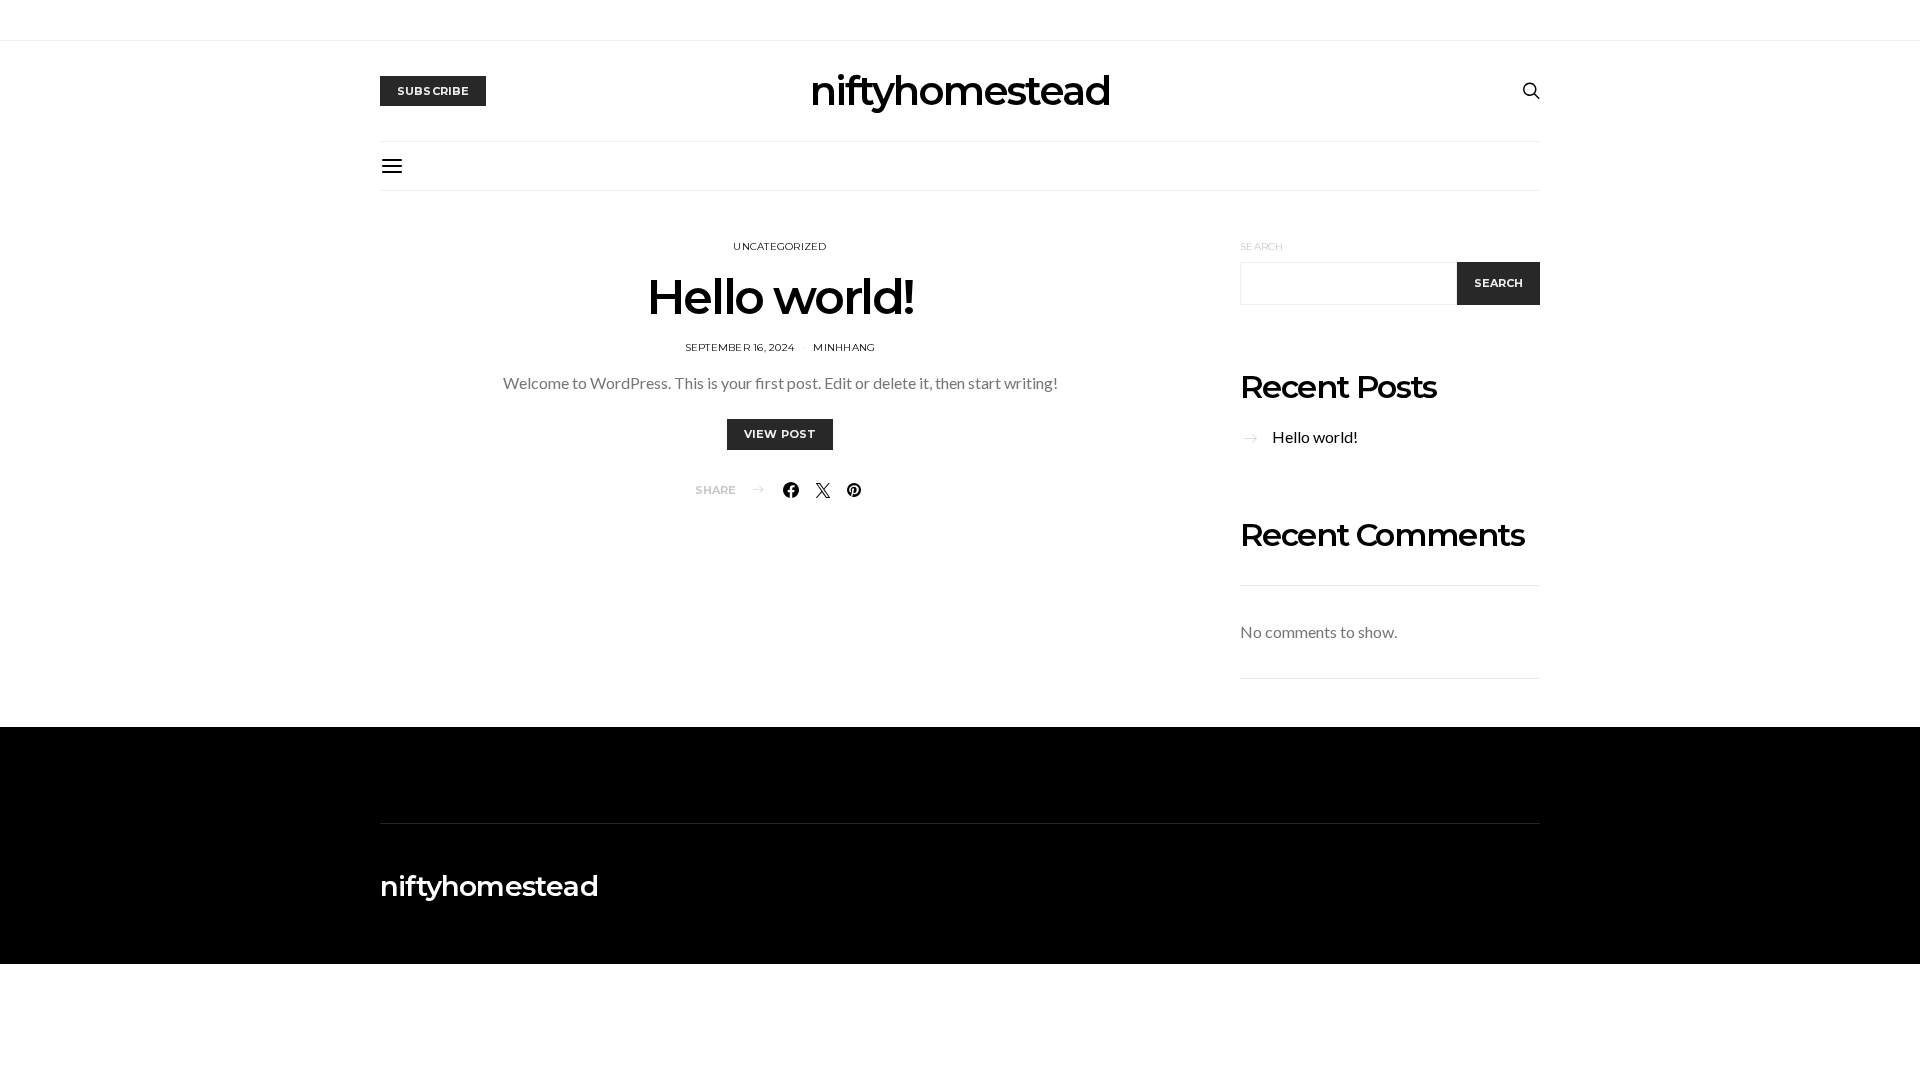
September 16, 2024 (740, 347)
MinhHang (844, 347)
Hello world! (780, 297)
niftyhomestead (960, 91)
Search (1262, 246)
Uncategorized (779, 246)
